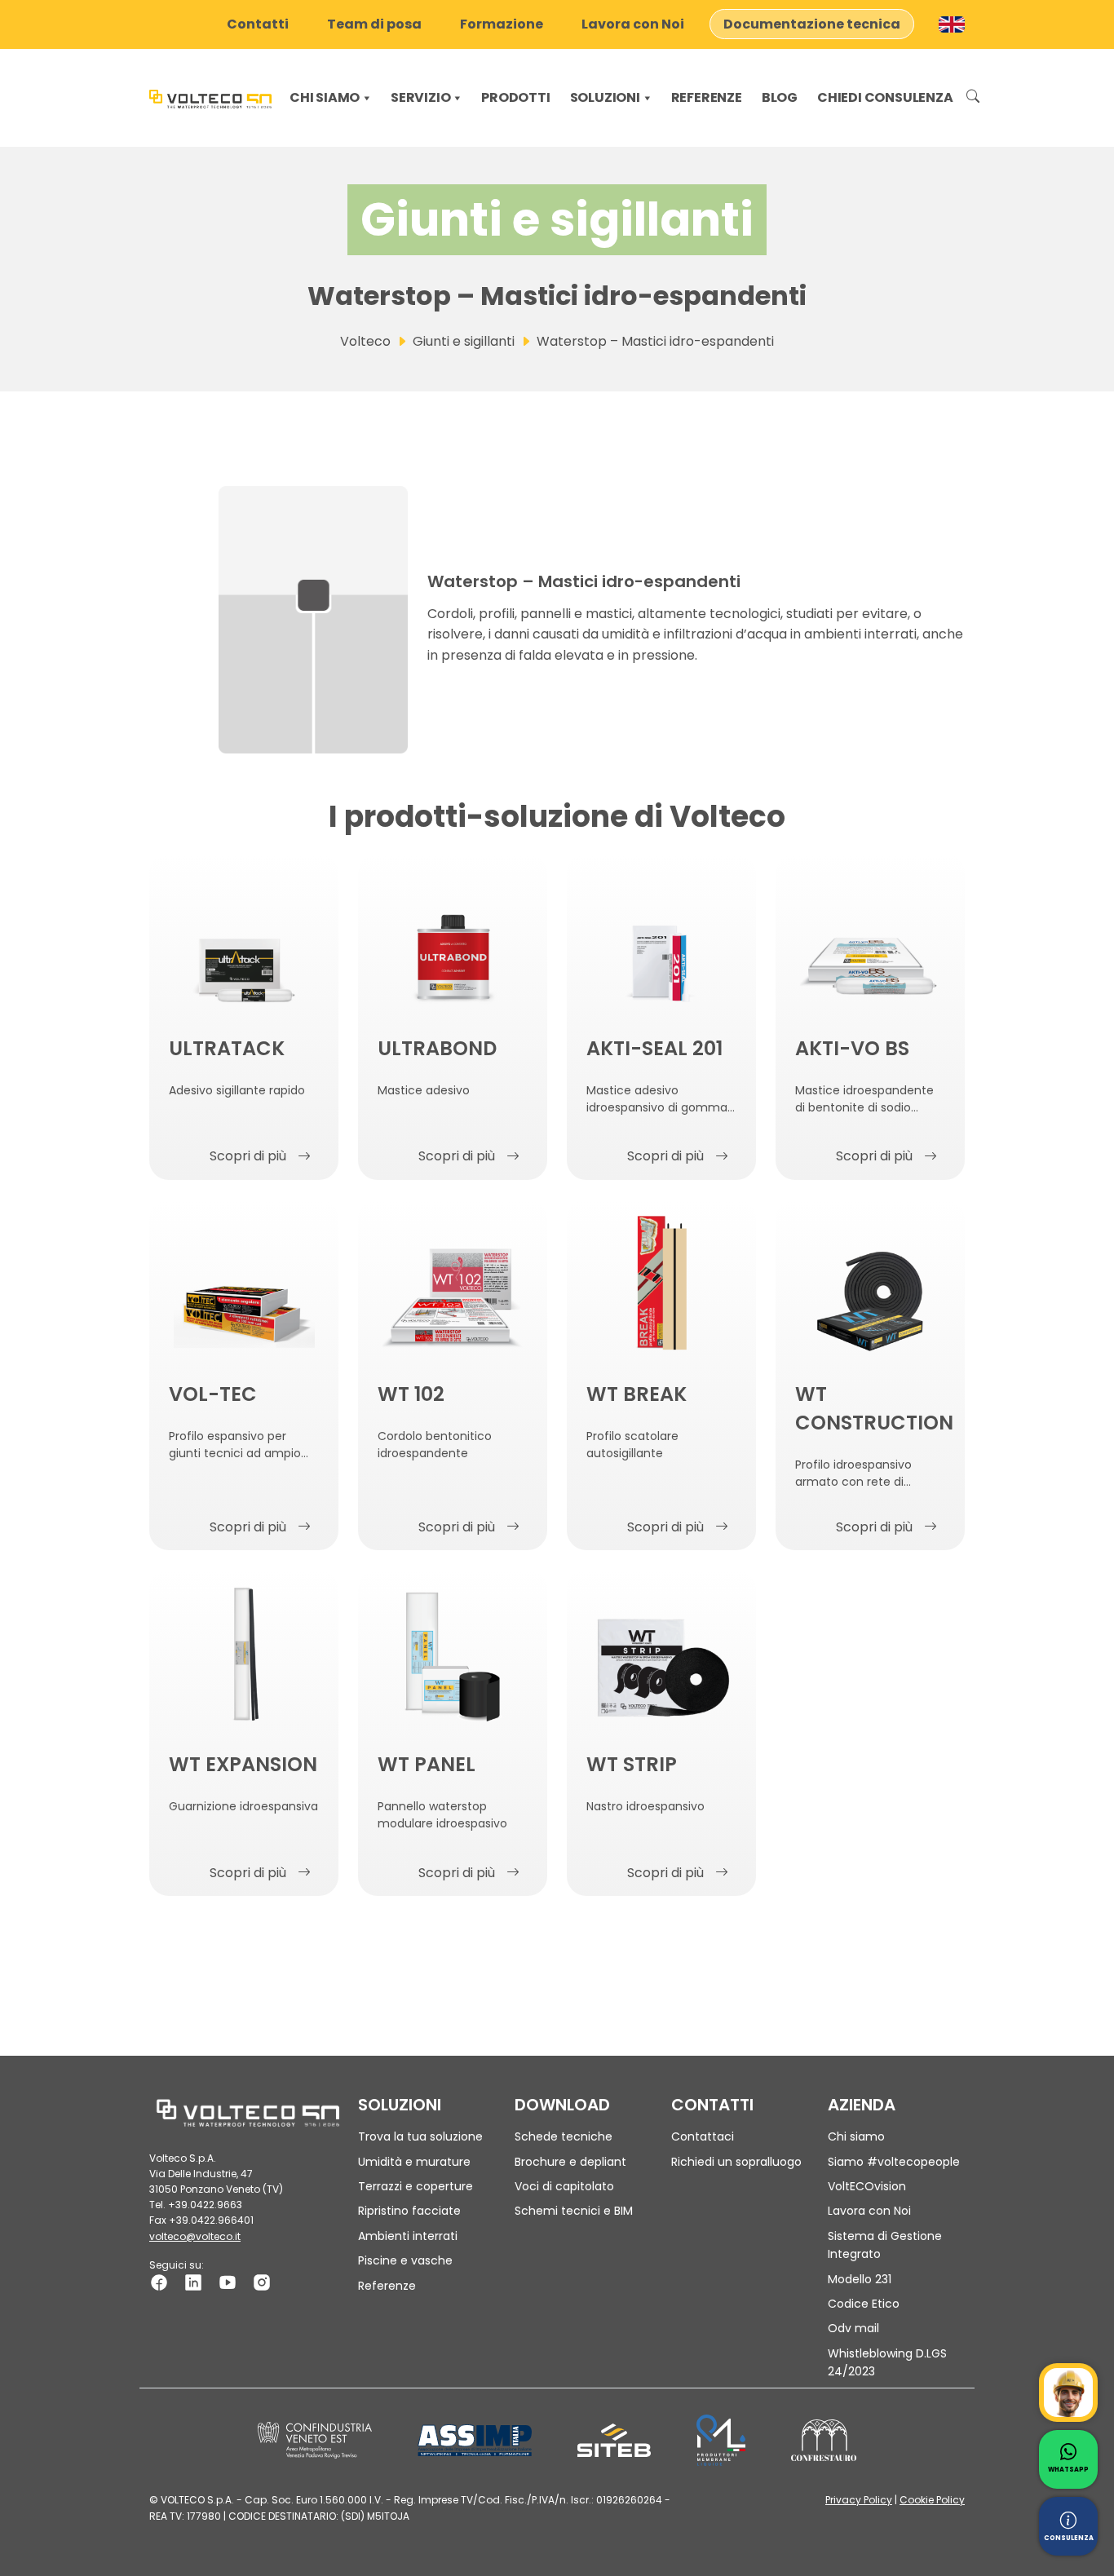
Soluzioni (605, 97)
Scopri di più (248, 1156)
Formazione (502, 24)
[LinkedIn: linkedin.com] (193, 2281)
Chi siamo (325, 97)
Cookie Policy (932, 2500)
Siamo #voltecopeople (894, 2162)
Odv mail (853, 2328)
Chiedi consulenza (885, 97)
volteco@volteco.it (195, 2236)
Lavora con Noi (633, 24)
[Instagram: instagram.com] (262, 2281)
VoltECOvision (867, 2186)
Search (973, 98)
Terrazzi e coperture (416, 2186)
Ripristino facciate (409, 2211)
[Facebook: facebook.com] (159, 2281)
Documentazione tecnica (812, 24)
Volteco (365, 341)
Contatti (258, 24)
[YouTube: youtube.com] (228, 2281)
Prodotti (515, 97)
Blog (780, 97)
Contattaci (703, 2136)
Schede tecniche (564, 2136)
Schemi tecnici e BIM (574, 2211)
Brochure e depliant (570, 2162)
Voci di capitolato (564, 2186)
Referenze (707, 97)
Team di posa (374, 24)
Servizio (420, 97)
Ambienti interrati (408, 2236)
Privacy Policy (859, 2500)
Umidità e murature (414, 2162)
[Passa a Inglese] (952, 24)
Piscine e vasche (405, 2260)
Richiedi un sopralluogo (736, 2162)
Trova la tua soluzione (420, 2136)
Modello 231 (860, 2279)
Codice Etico (864, 2304)
